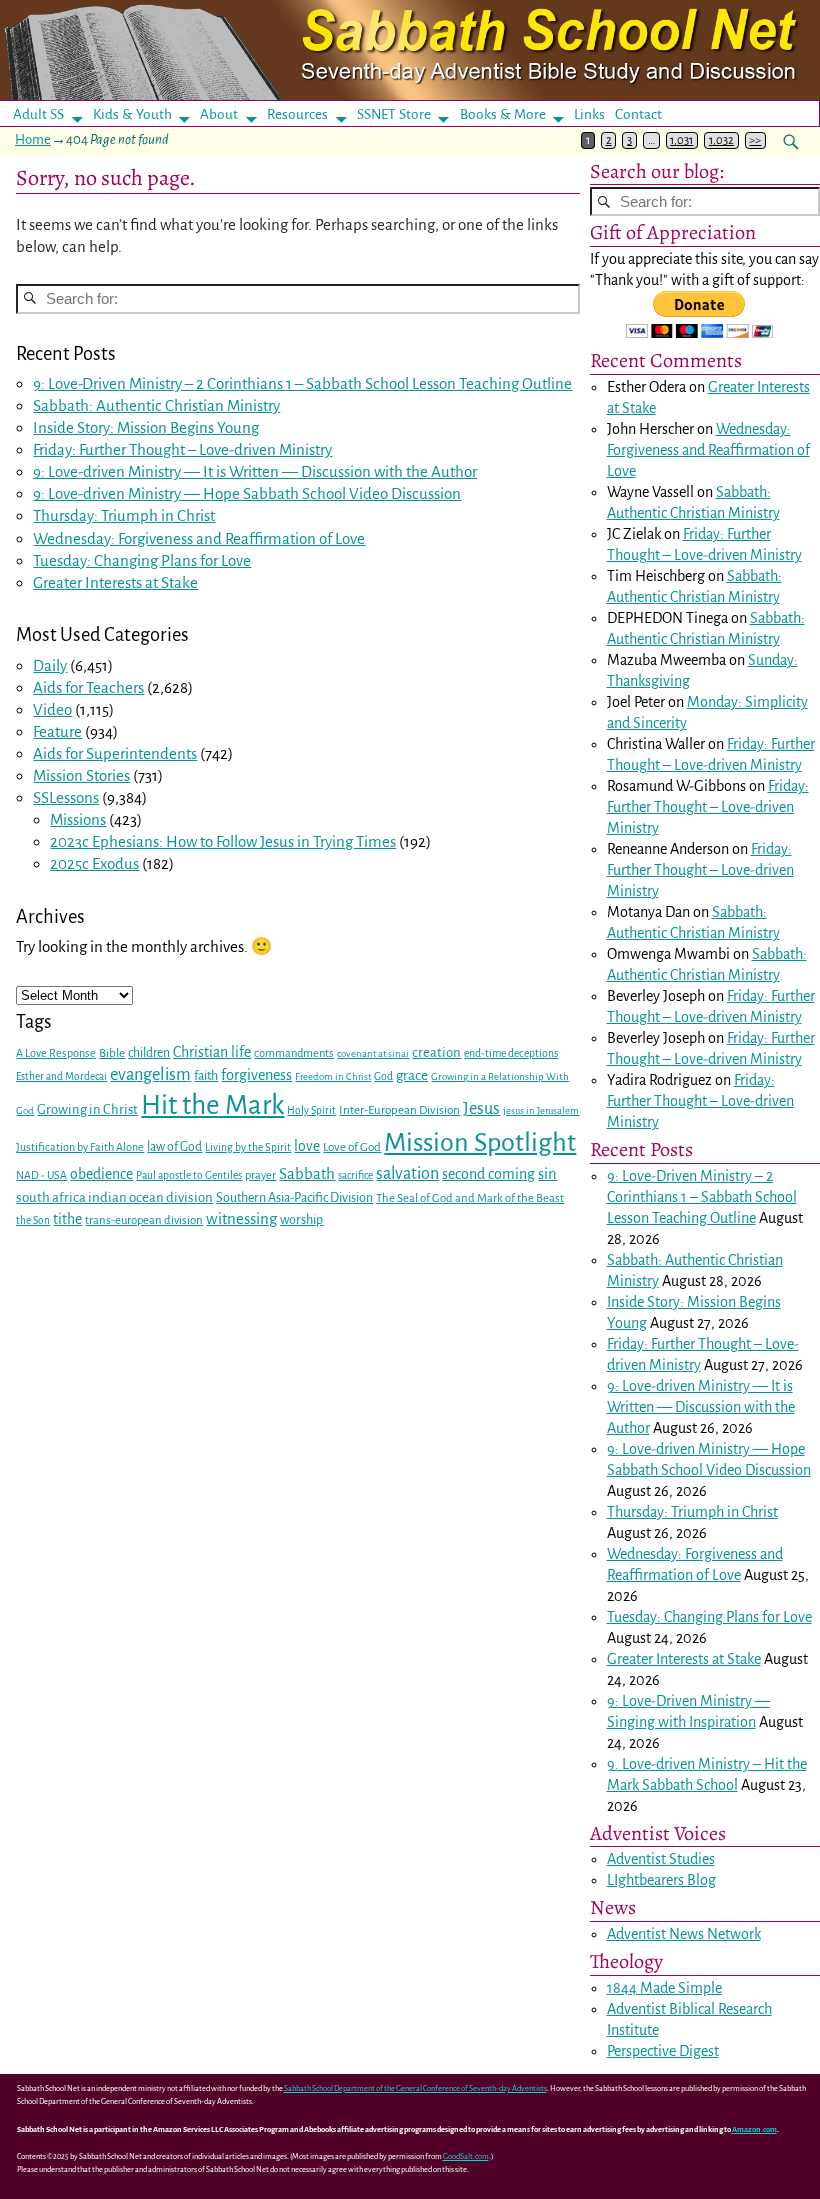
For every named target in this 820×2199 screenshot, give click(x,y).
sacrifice (355, 1175)
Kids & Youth (132, 114)
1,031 (681, 140)
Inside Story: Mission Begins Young (146, 427)
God (383, 1076)
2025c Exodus (94, 863)
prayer (260, 1175)
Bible (112, 1053)
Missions (78, 819)
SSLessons (66, 797)
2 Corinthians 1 (244, 383)
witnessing (241, 1218)
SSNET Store (394, 114)
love (307, 1146)
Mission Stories (81, 775)
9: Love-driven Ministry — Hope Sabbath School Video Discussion (247, 493)
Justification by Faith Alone (80, 1147)
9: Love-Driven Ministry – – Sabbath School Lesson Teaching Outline (302, 383)
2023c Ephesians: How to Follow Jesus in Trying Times (223, 841)
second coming (488, 1174)
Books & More (503, 114)
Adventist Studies (661, 1859)
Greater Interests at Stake (115, 582)
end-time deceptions (511, 1053)
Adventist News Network (684, 1934)
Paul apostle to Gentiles (189, 1175)
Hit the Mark (212, 1105)
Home (33, 139)
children (149, 1053)
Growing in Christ (87, 1109)
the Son (33, 1220)
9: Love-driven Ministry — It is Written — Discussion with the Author (255, 471)
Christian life (212, 1052)
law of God (174, 1147)
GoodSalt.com (466, 2156)
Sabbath (307, 1173)
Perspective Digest (663, 2051)
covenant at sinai (373, 1053)
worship (301, 1220)
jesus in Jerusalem (541, 1110)
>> (755, 140)
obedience (101, 1174)
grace (412, 1075)
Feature (57, 731)
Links (595, 114)
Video (52, 709)
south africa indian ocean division (114, 1197)
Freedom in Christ (333, 1076)
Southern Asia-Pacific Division (294, 1198)
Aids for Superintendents (115, 753)
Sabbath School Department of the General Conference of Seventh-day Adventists (415, 2088)
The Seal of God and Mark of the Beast (470, 1198)
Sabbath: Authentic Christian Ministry (156, 405)
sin (547, 1174)
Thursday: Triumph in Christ (124, 515)
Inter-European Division (399, 1110)
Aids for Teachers (88, 687)
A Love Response (56, 1053)
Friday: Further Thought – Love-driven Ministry (182, 449)
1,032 (721, 140)
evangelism (150, 1074)
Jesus (481, 1108)
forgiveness (256, 1075)
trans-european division (144, 1220)
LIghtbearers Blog (661, 1880)
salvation (407, 1173)
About (219, 114)
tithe (67, 1219)
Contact (638, 114)
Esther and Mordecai (61, 1076)
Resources (297, 114)
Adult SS (38, 114)
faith (206, 1076)
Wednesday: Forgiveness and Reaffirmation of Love (199, 538)
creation (436, 1052)
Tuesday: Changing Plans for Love (142, 560)
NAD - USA (41, 1175)
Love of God (352, 1147)
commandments (294, 1053)
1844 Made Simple (664, 1988)
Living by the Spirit (248, 1147)
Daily (50, 665)
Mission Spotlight (480, 1142)
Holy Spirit (311, 1110)
